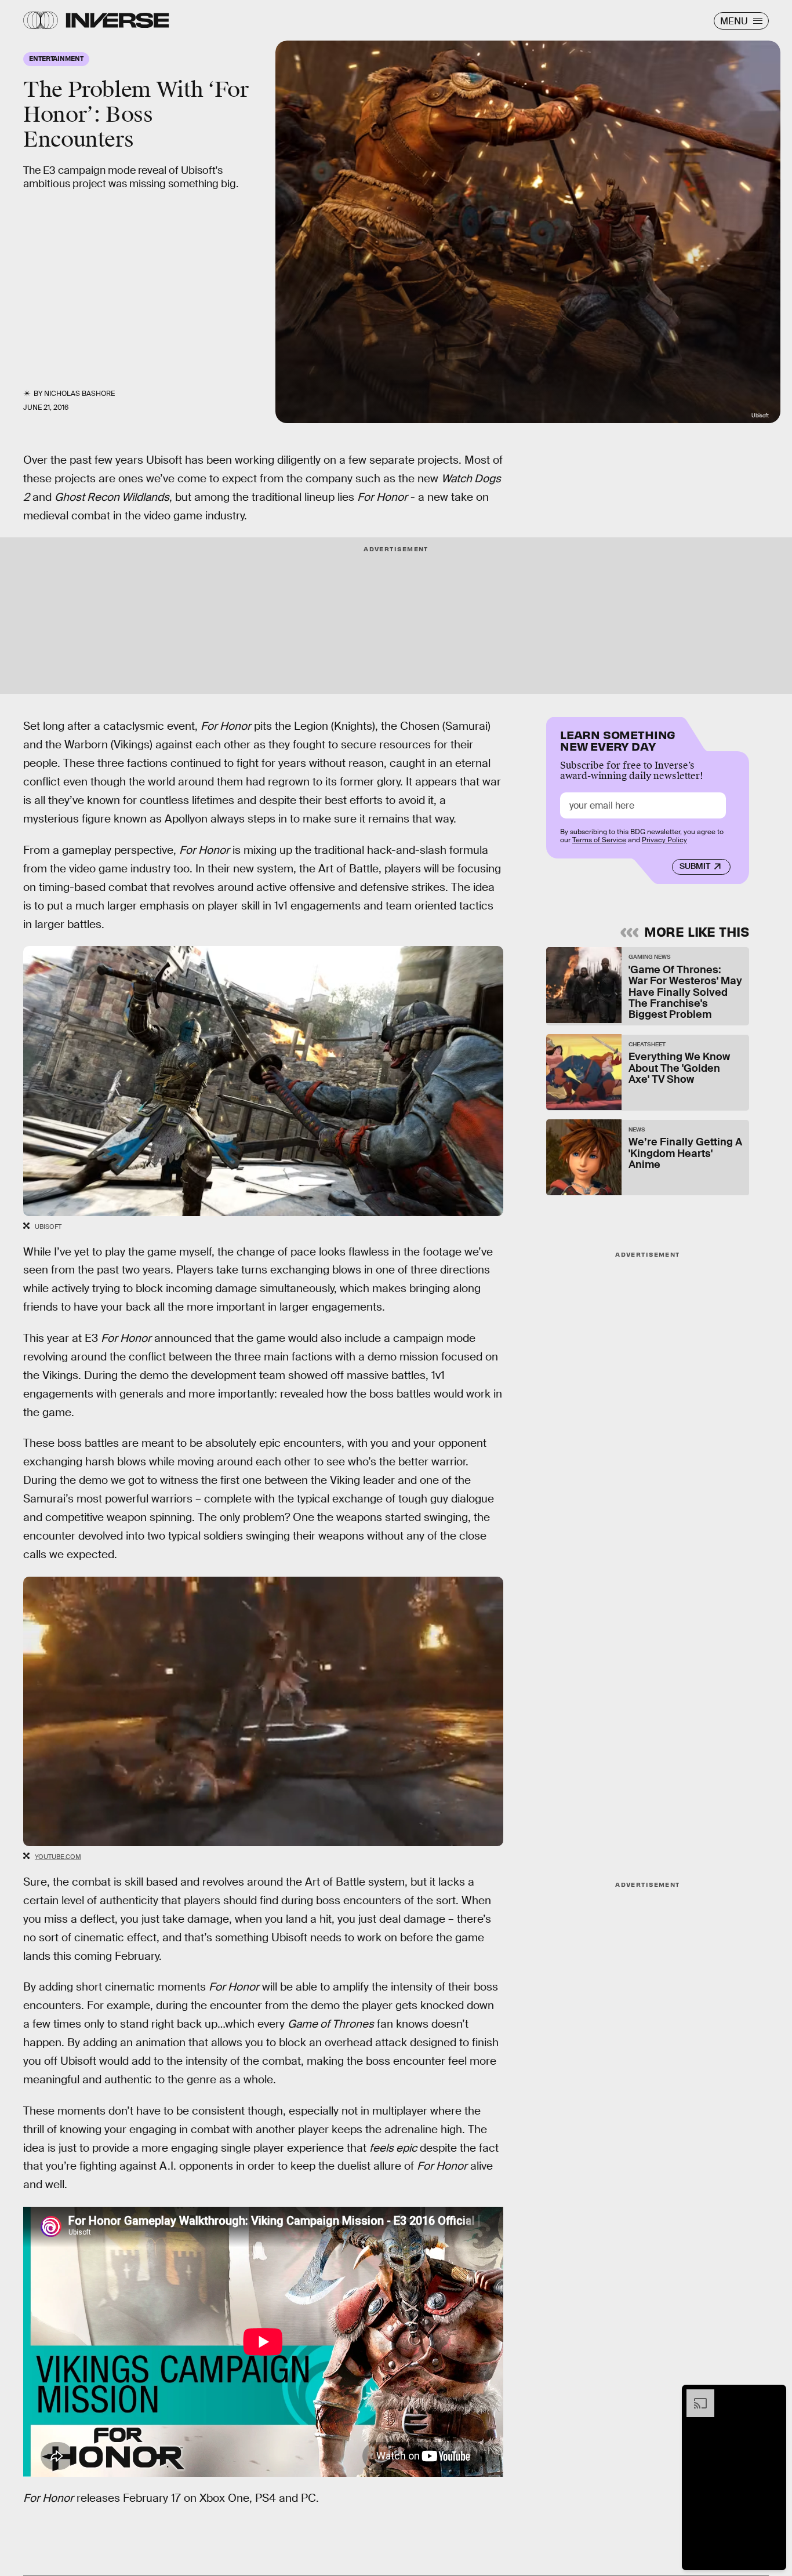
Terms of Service (599, 841)
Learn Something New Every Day (618, 739)
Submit (695, 867)
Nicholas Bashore (79, 394)
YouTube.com (58, 1857)
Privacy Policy (664, 841)
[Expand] (695, 2395)
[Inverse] (117, 20)
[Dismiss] (773, 2395)
